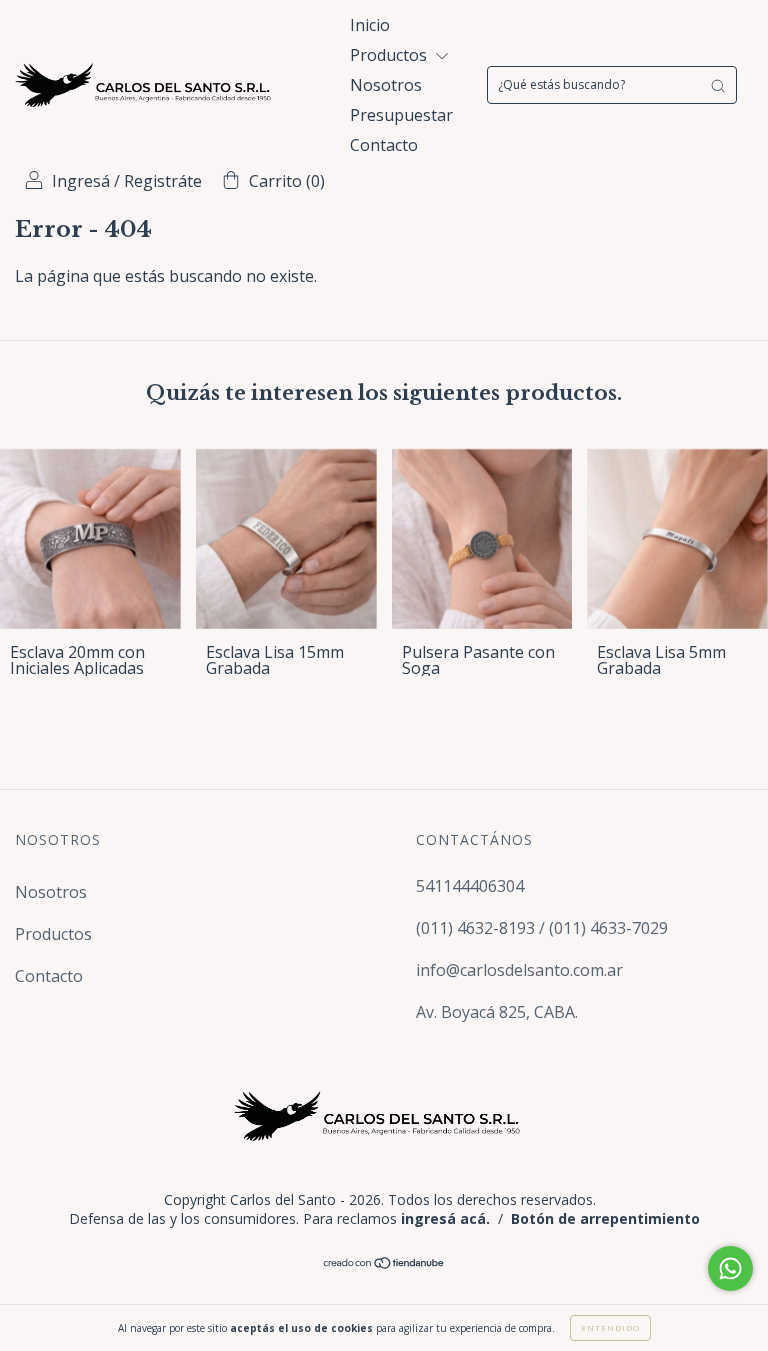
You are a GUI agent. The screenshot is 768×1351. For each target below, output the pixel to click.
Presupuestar (401, 115)
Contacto (384, 145)
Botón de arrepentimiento (605, 1218)
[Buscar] (718, 85)
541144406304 (470, 886)
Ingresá (81, 181)
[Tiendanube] (384, 1263)
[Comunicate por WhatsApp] (730, 1268)
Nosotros (386, 85)
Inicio (370, 25)
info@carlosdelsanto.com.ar (519, 970)
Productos (390, 55)
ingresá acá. (445, 1218)
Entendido (610, 1327)
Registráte (163, 181)
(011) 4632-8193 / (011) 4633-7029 (542, 928)
